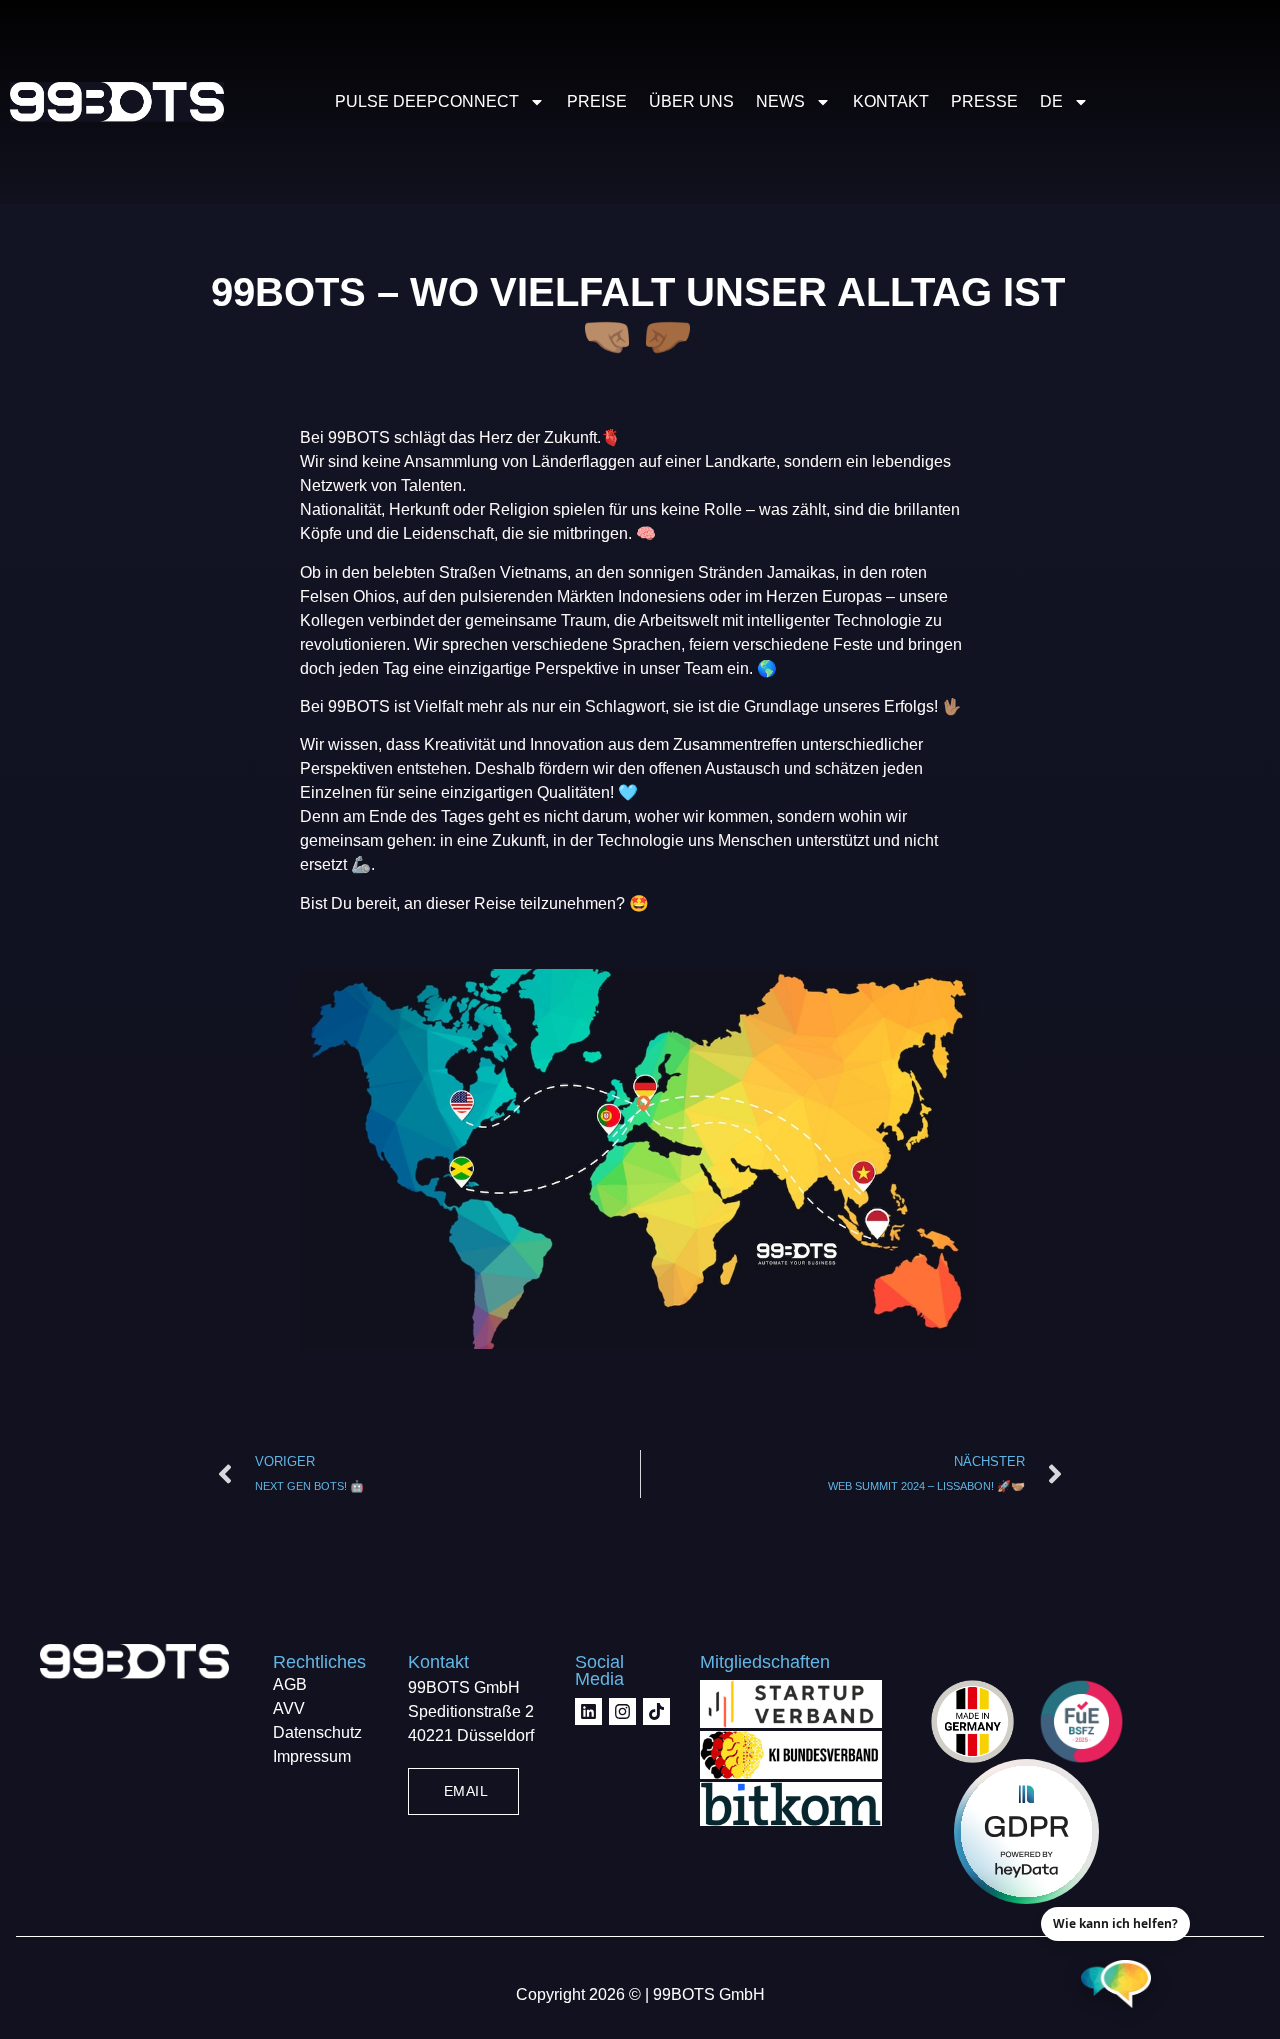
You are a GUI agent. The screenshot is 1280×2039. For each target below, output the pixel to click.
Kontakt (891, 101)
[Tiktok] (656, 1711)
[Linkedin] (588, 1711)
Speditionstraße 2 (471, 1711)
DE (1051, 101)
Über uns (691, 101)
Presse (984, 101)
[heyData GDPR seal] (1026, 1831)
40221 (432, 1735)
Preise (597, 101)
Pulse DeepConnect (427, 101)
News (780, 101)
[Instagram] (622, 1711)
